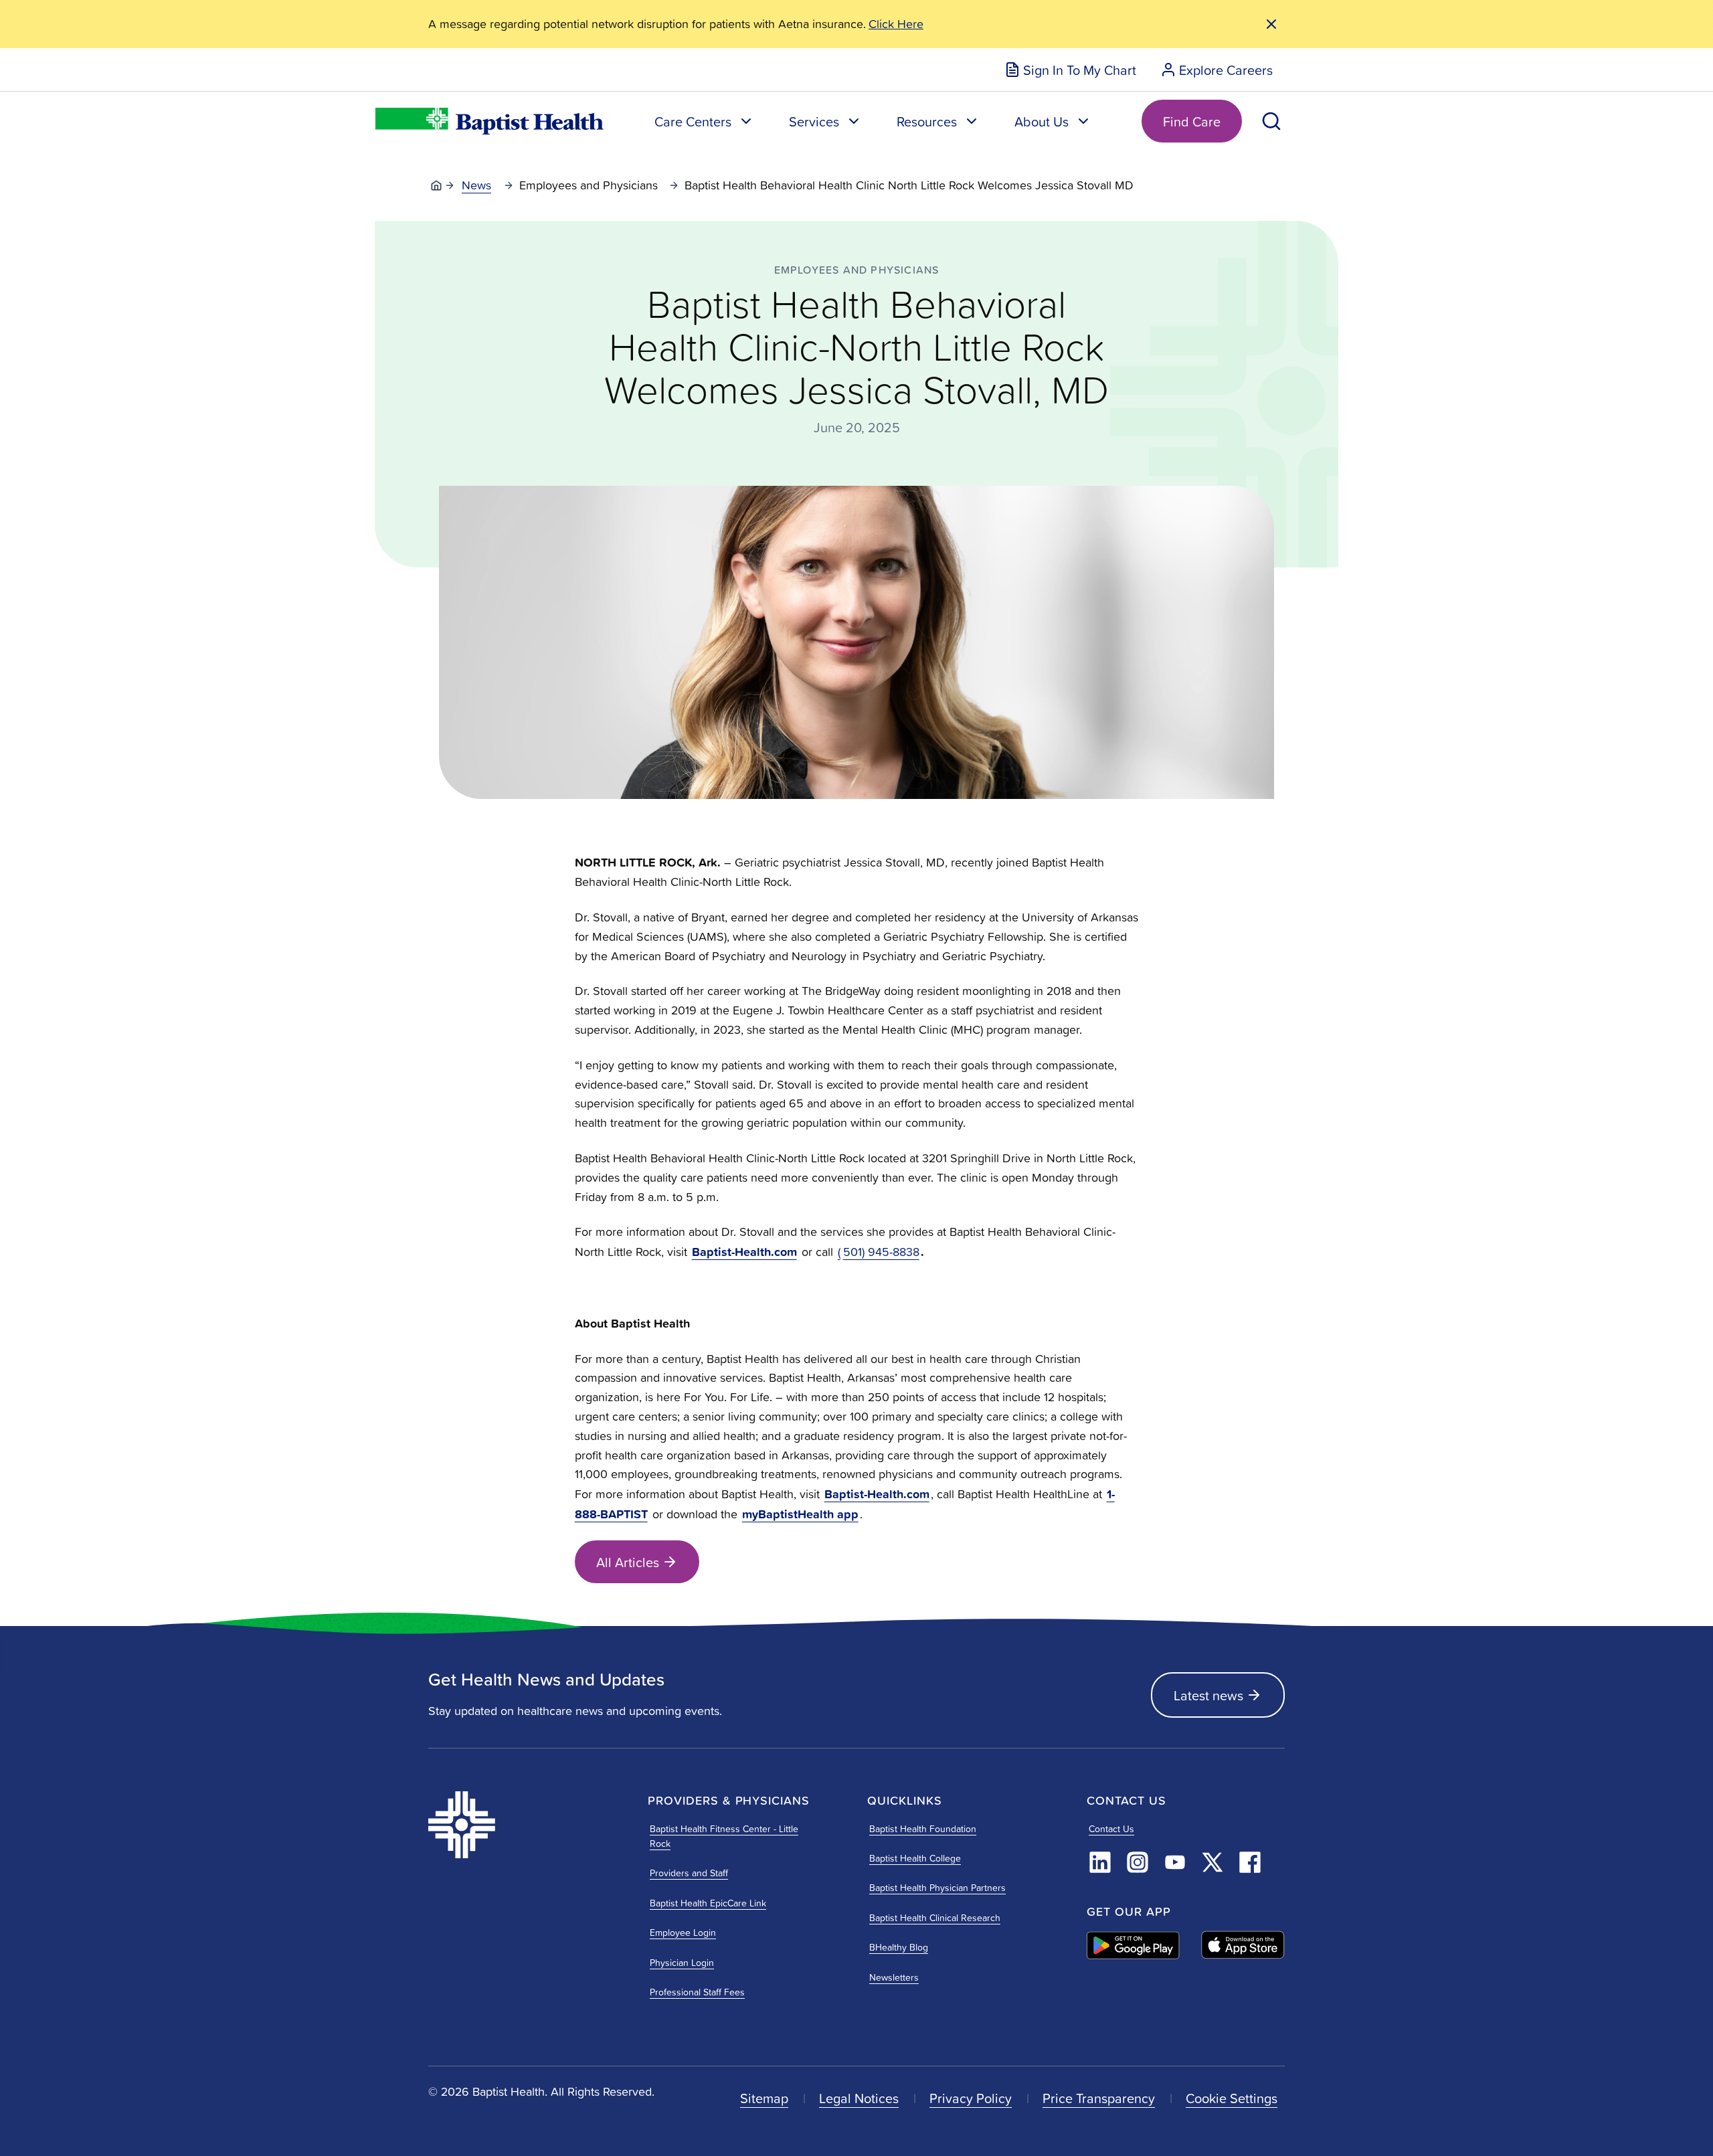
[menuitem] (1070, 70)
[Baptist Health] (527, 1825)
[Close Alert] (1271, 24)
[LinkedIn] (1100, 1862)
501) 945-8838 (881, 1252)
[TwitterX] (1212, 1862)
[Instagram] (1138, 1862)
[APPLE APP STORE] (1243, 1945)
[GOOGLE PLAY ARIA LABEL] (1133, 1945)
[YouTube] (1175, 1862)
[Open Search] (1271, 121)
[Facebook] (1250, 1862)
